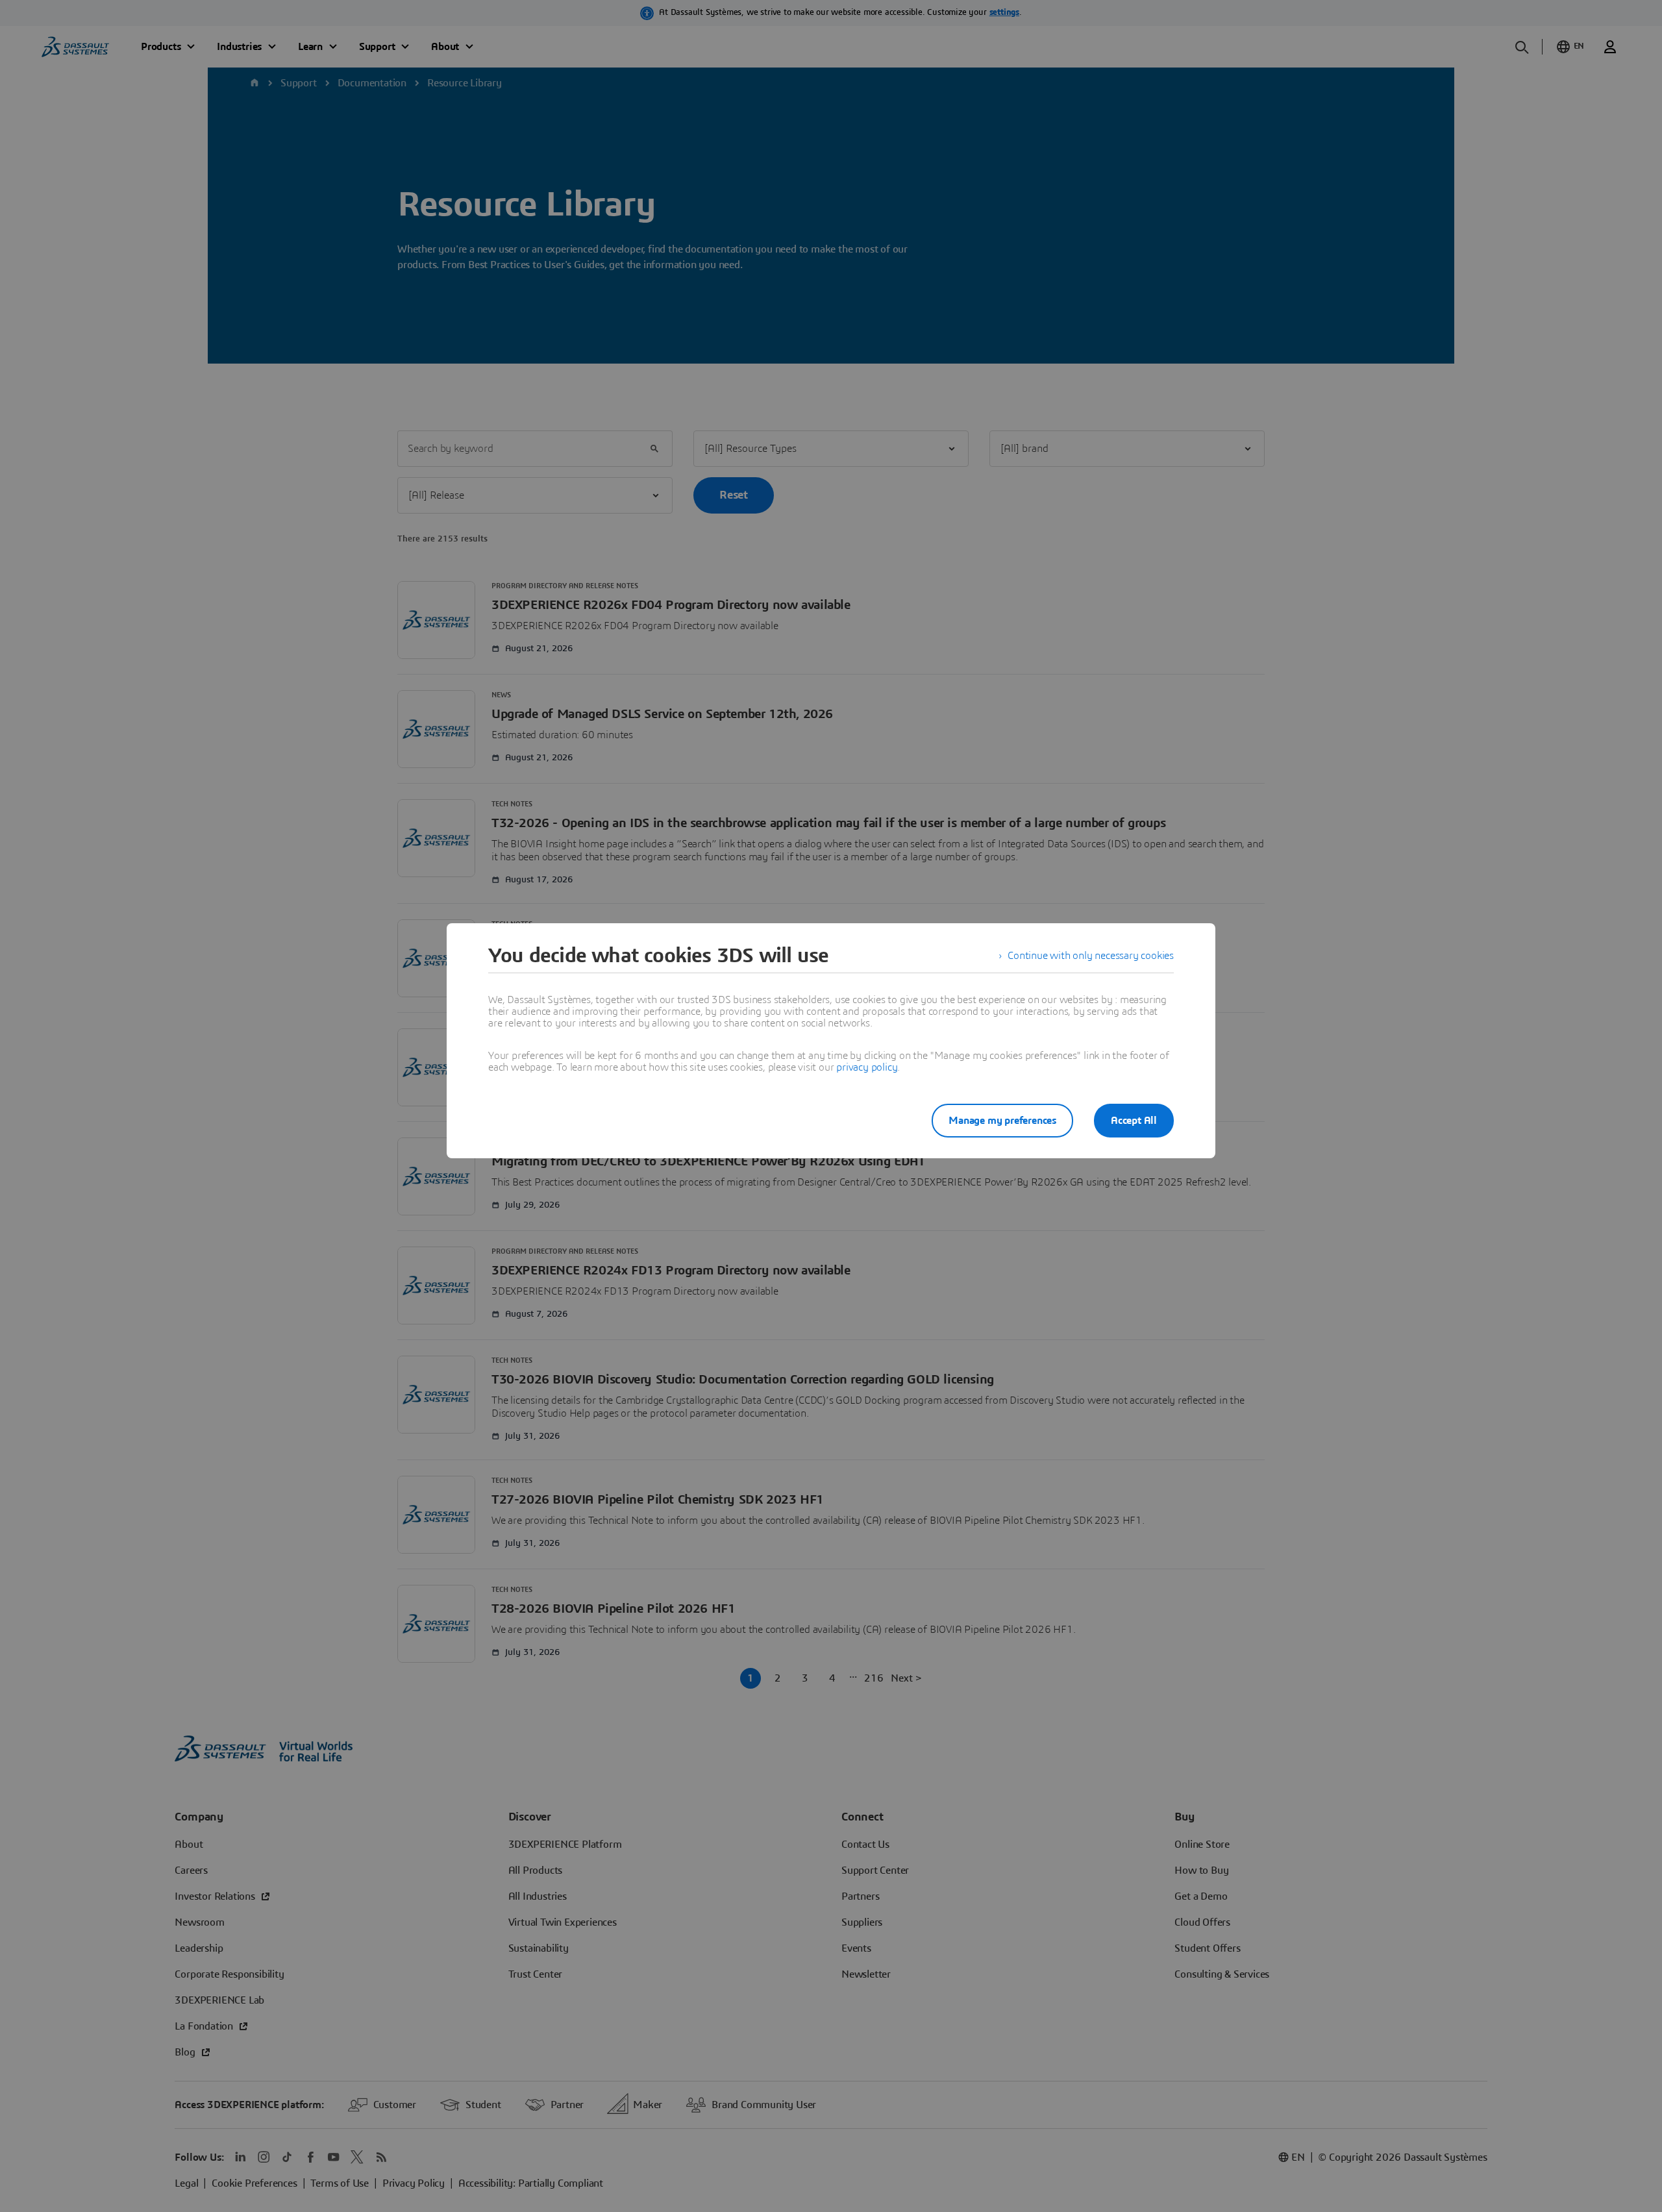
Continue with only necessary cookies (1091, 956)
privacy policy (867, 1067)
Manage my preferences (1002, 1121)
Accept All (1134, 1121)
